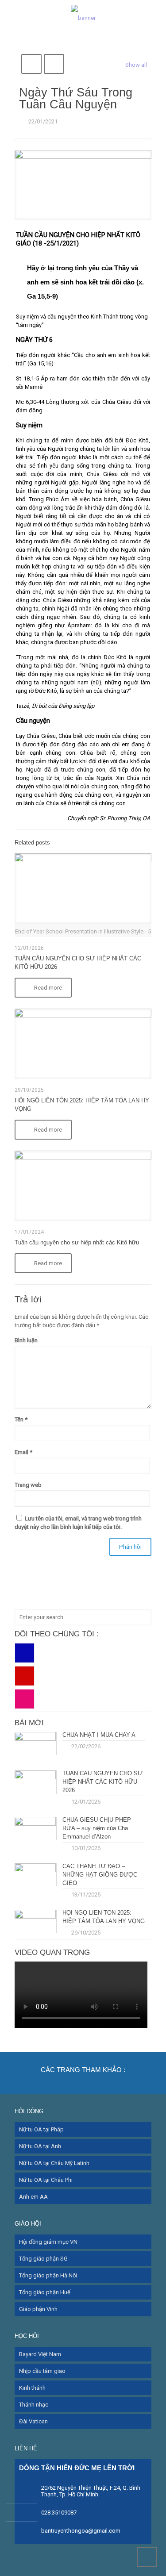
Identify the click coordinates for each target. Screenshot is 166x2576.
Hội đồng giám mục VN (48, 2242)
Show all (136, 65)
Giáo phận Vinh (38, 2309)
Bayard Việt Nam (40, 2354)
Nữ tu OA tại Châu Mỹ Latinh (54, 2163)
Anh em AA (33, 2197)
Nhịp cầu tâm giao (42, 2371)
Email (23, 1452)
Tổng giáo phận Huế (45, 2292)
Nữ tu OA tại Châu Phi (46, 2180)
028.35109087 (59, 2513)
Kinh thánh (32, 2388)
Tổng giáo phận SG (43, 2259)
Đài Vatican (33, 2421)
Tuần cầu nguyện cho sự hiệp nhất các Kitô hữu (77, 1242)
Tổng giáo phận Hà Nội (48, 2275)
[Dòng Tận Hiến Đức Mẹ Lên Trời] (83, 18)
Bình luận (26, 1340)
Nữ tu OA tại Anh (40, 2146)
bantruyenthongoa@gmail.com (81, 2531)
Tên (21, 1419)
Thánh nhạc (34, 2405)
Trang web (28, 1485)
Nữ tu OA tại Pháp (41, 2129)
